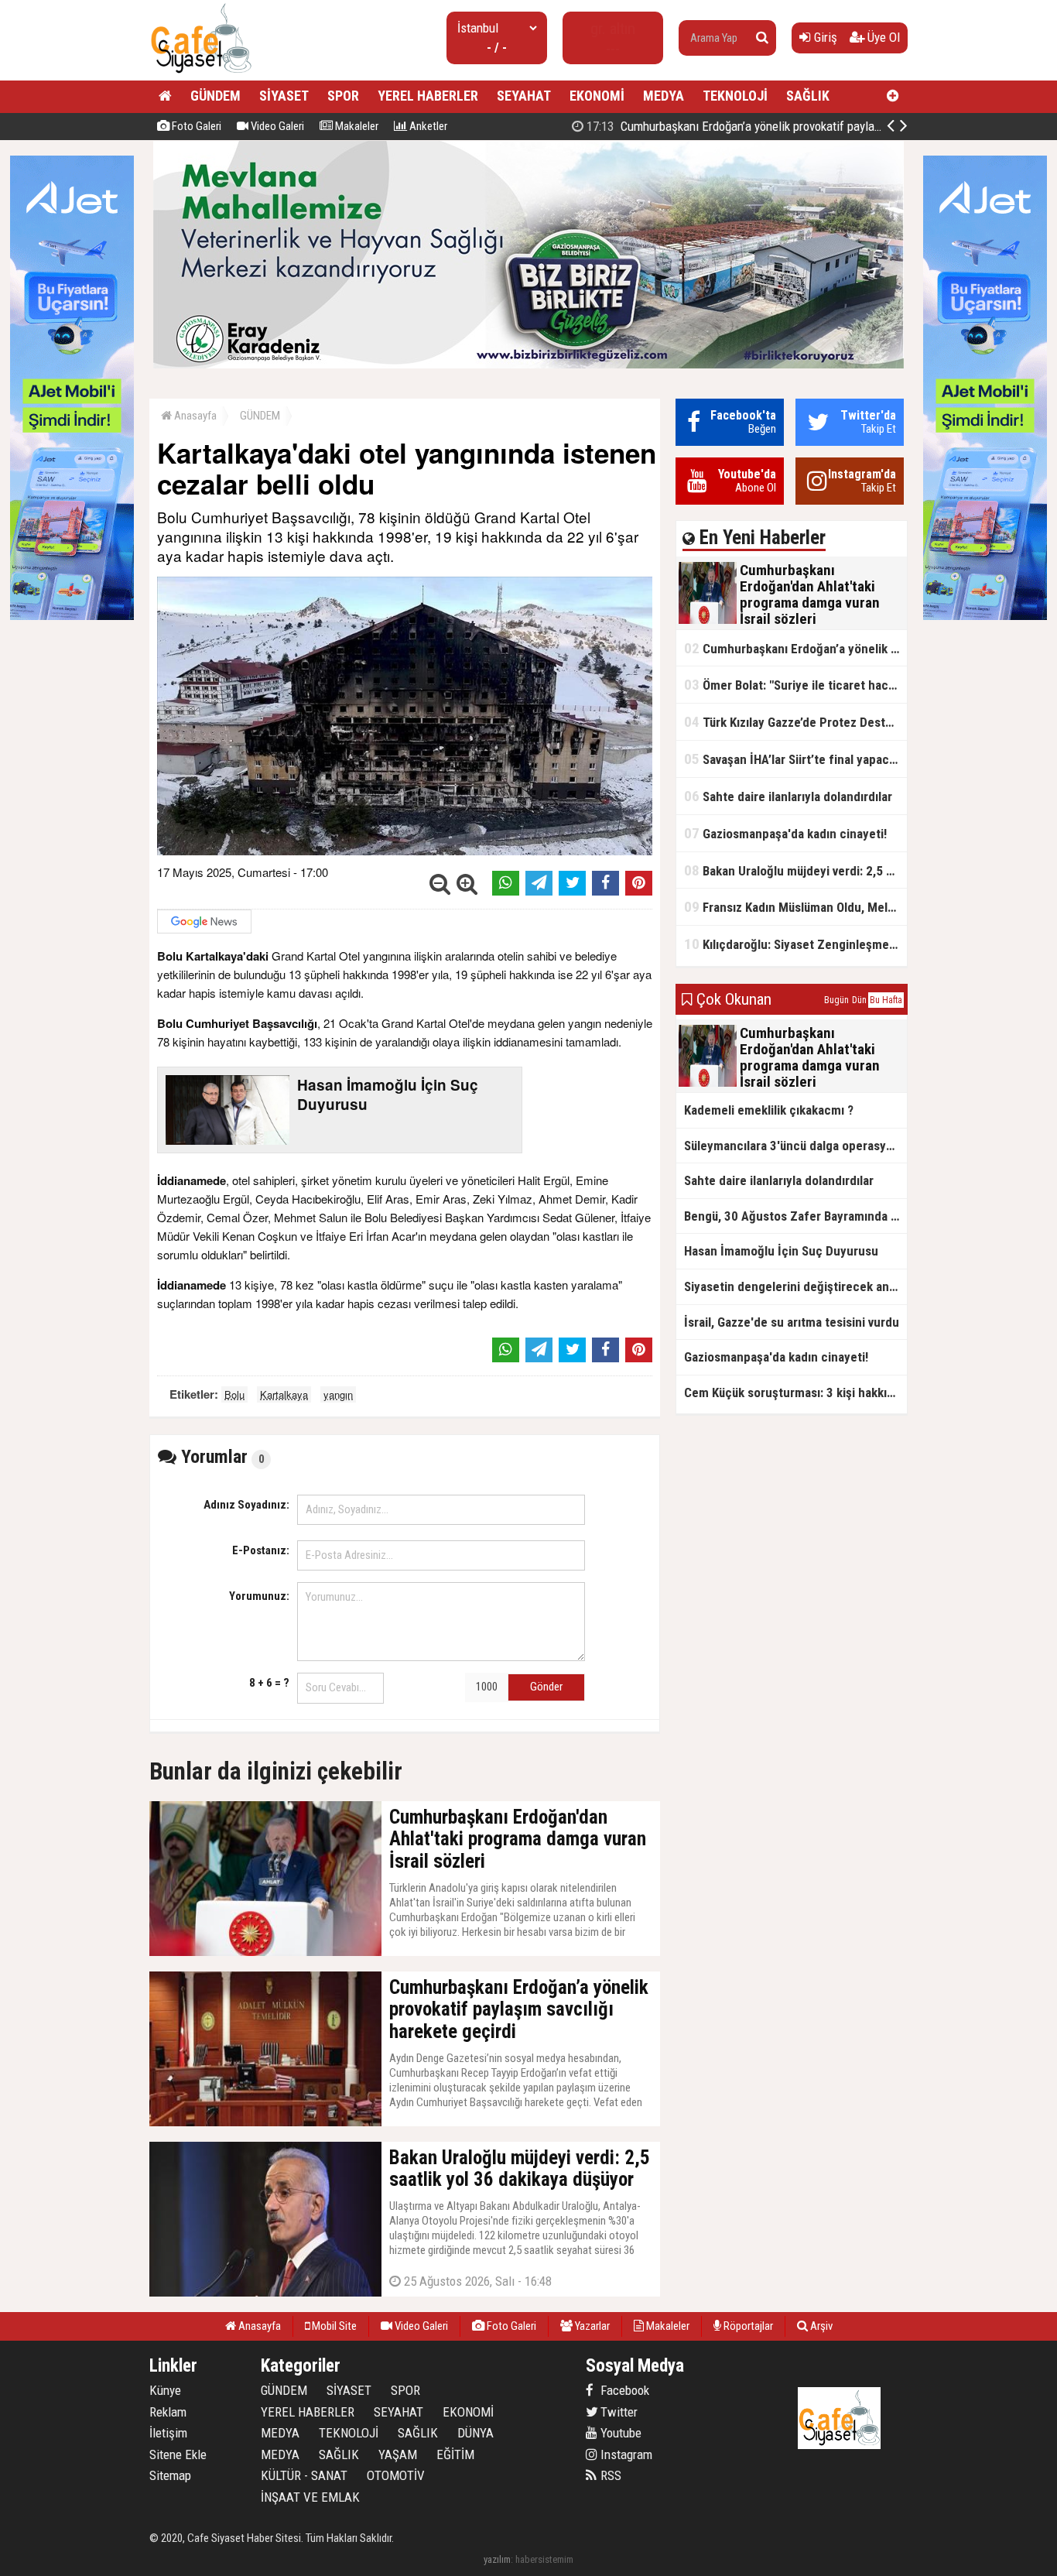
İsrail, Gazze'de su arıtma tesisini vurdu (792, 1322)
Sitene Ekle (178, 2454)
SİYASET (284, 96)
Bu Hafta (886, 1000)
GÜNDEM (216, 96)
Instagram (625, 2454)
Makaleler (356, 126)
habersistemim (544, 2559)
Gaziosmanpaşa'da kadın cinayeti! (785, 833)
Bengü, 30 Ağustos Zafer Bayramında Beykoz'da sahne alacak (795, 1216)
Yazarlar (591, 2326)
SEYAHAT (524, 96)
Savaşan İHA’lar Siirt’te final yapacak (793, 759)
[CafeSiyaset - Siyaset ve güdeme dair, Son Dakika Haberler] (201, 74)
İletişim (168, 2433)
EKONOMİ (597, 96)
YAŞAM (398, 2454)
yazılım (497, 2559)
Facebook (623, 2390)
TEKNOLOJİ (735, 96)
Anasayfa (194, 416)
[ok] (762, 38)
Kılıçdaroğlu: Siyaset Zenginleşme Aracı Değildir (795, 944)
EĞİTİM (455, 2454)
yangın (338, 1394)
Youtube (619, 2433)
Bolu (234, 1394)
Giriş (824, 37)
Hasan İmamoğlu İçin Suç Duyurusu (781, 1251)
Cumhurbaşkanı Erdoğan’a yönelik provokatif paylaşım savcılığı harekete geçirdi (804, 126)
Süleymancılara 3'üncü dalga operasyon (792, 1146)
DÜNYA (475, 2433)
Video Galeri (276, 126)
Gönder (546, 1687)
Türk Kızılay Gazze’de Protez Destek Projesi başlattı (795, 722)
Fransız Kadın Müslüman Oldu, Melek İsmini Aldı (795, 907)
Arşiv (820, 2326)
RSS (609, 2475)
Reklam (168, 2412)
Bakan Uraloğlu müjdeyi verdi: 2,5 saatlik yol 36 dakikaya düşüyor (795, 870)
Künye (165, 2390)
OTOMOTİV (396, 2475)
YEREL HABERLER (428, 96)
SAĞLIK (808, 96)
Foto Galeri (195, 126)
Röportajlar (747, 2326)
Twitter (617, 2412)
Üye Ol (882, 37)
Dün (859, 1000)
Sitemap (170, 2475)
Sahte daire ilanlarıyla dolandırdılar (788, 796)
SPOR (343, 96)
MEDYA (664, 96)
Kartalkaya (284, 1394)
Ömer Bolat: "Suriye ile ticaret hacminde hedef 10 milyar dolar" (795, 685)
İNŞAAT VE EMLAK (310, 2497)
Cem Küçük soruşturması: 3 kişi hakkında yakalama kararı (795, 1392)
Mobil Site (333, 2326)
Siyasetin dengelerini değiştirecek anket (795, 1286)
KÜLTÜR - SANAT (304, 2475)
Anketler (427, 126)
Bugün (836, 1000)
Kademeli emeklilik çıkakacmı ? (769, 1110)
